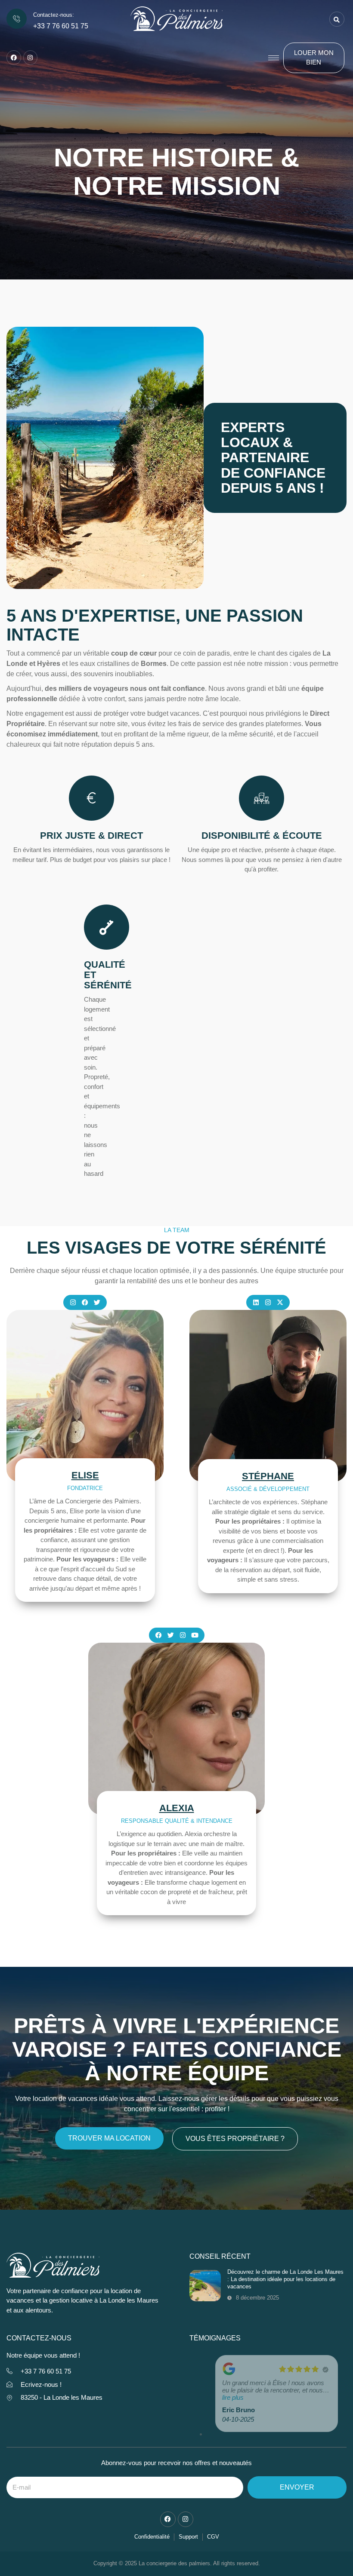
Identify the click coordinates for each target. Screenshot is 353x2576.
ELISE (85, 1475)
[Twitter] (97, 1302)
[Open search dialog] (337, 19)
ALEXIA (177, 1808)
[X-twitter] (280, 1302)
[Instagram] (31, 58)
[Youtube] (195, 1635)
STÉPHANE (268, 1476)
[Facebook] (14, 58)
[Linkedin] (256, 1302)
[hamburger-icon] (274, 58)
